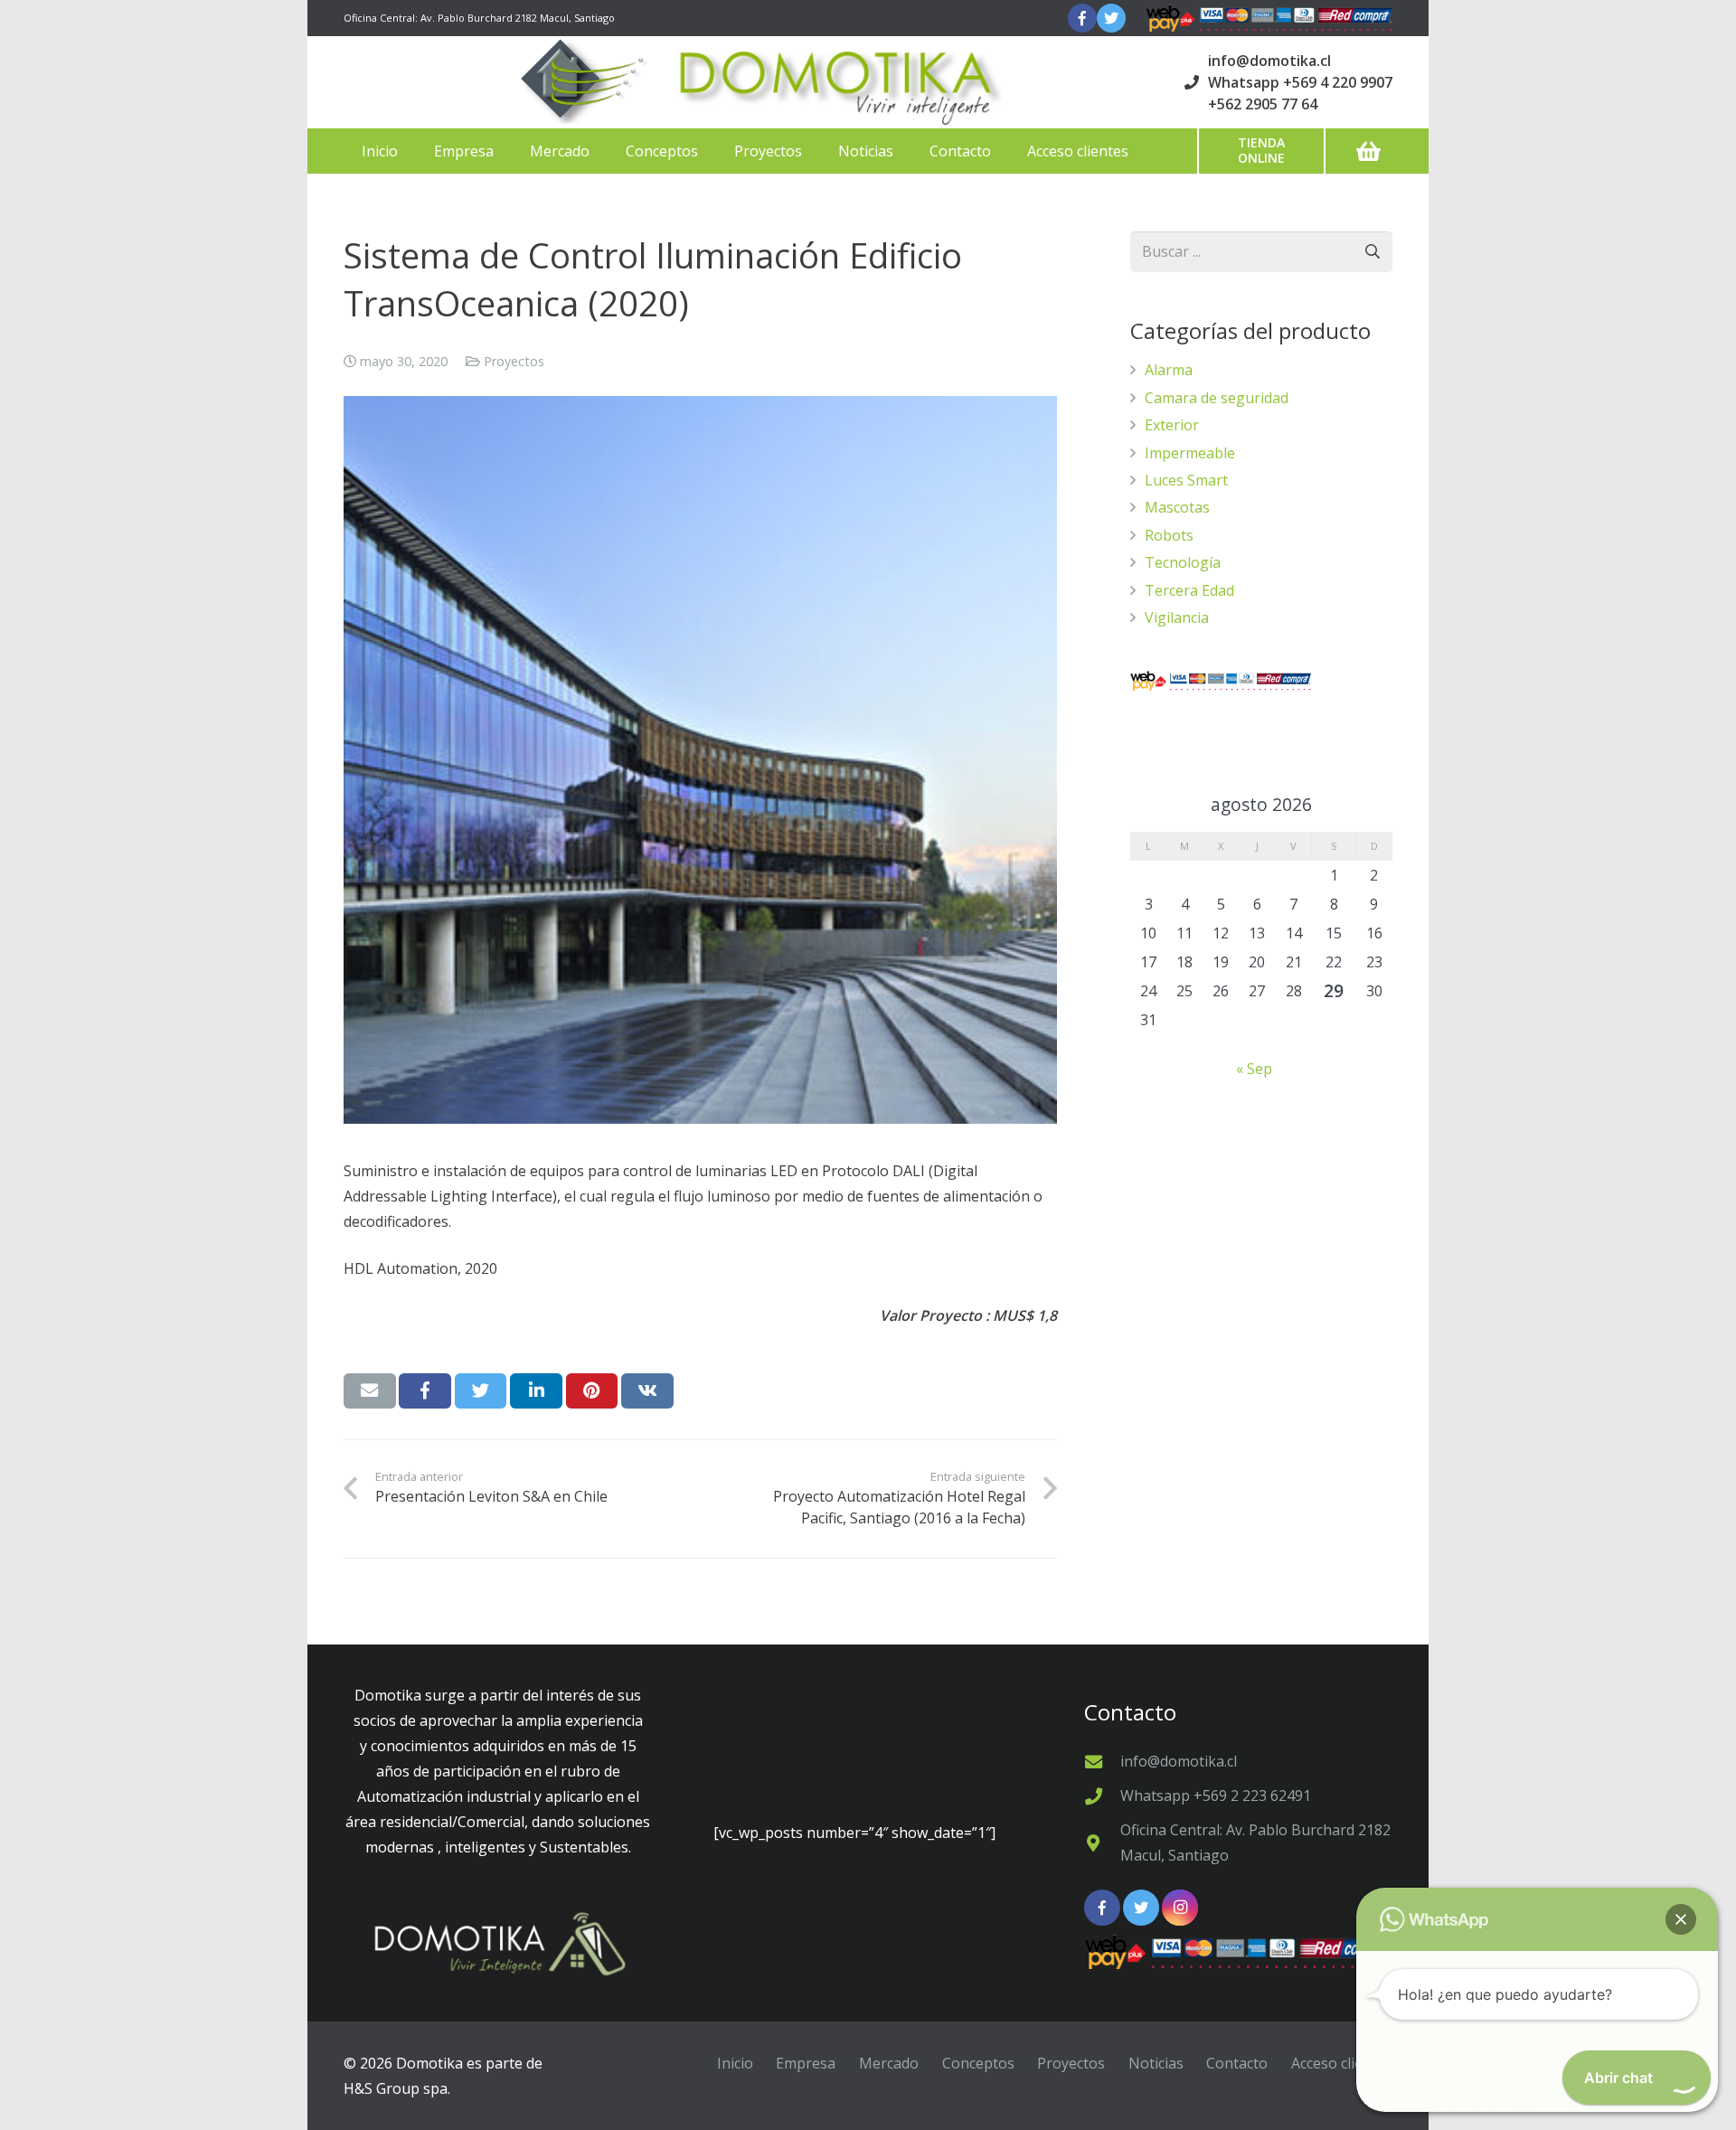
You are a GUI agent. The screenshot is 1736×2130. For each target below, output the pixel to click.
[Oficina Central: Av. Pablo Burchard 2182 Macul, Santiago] (1102, 1843)
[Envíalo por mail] (370, 1390)
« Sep (1254, 1069)
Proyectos (514, 361)
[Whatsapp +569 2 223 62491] (1102, 1796)
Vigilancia (1177, 617)
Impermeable (1190, 453)
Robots (1169, 535)
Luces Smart (1186, 480)
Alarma (1169, 370)
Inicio (735, 2063)
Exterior (1172, 425)
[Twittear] (481, 1390)
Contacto (1237, 2063)
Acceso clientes (1342, 2063)
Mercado (889, 2063)
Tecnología (1183, 562)
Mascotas (1177, 507)
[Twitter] (1111, 18)
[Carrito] (1368, 151)
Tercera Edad (1189, 590)
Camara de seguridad (1217, 398)
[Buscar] (1372, 252)
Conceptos (978, 2063)
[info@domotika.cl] (1102, 1762)
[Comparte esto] (425, 1390)
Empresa (806, 2063)
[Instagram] (1180, 1908)
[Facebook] (1082, 18)
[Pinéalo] (592, 1390)
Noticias (1156, 2063)
